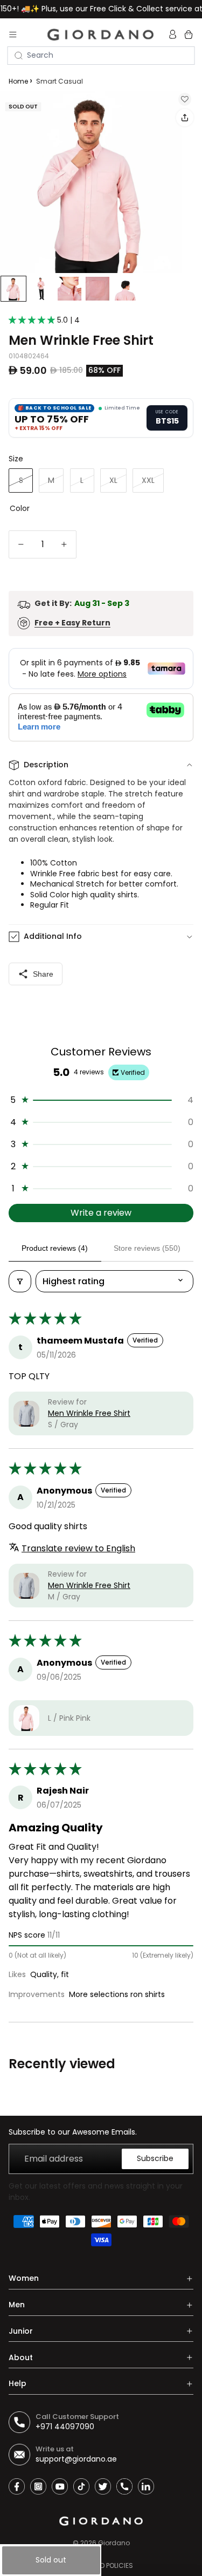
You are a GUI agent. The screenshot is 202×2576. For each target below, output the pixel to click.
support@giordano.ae (76, 2459)
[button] (33, 320)
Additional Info (53, 936)
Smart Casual (60, 81)
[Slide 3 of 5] (69, 289)
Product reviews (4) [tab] (55, 1248)
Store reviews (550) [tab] (147, 1248)
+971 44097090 (65, 2427)
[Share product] (185, 118)
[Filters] (20, 1281)
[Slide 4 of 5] (97, 289)
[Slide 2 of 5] (41, 289)
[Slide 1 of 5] (13, 289)
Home (18, 81)
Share (43, 974)
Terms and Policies (101, 2565)
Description (46, 765)
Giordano (114, 2543)
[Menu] (13, 35)
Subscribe (155, 2158)
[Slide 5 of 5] (126, 289)
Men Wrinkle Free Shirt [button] (89, 1413)
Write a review (101, 1213)
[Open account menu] (174, 35)
